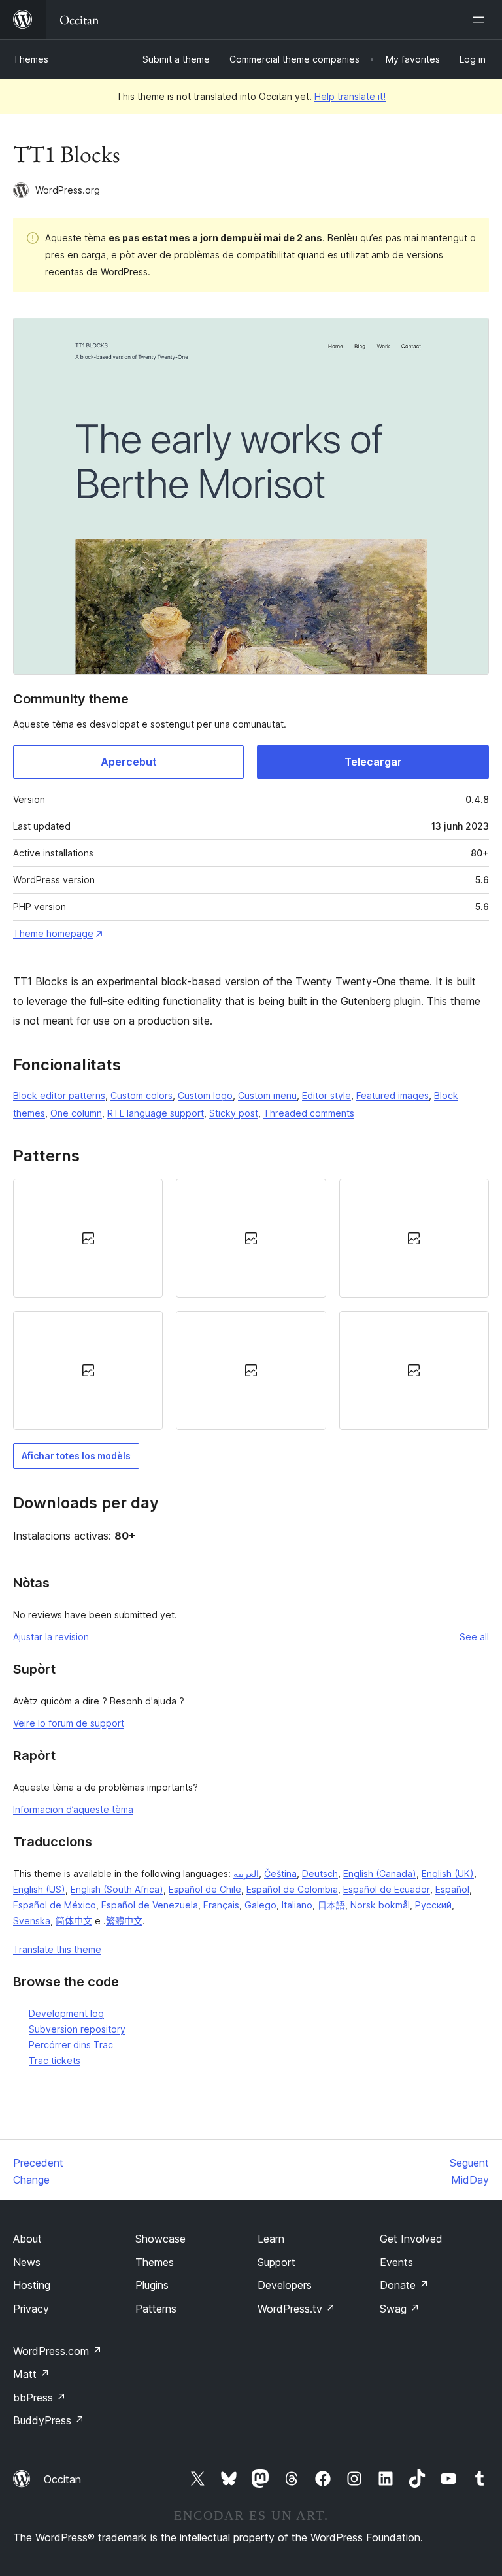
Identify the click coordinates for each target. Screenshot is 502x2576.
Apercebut (129, 762)
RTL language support (156, 1113)
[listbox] (251, 1304)
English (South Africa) (117, 1889)
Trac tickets (55, 2060)
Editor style (326, 1095)
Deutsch (320, 1873)
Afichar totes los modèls (76, 1456)
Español (452, 1889)
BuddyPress (49, 2420)
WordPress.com (58, 2351)
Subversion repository (77, 2029)
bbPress (40, 2398)
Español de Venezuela (150, 1905)
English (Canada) (380, 1873)
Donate (404, 2285)
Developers (285, 2285)
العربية (246, 1873)
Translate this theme (57, 1949)
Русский (433, 1905)
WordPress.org (68, 190)
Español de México (55, 1905)
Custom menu (267, 1095)
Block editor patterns (59, 1095)
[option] (88, 1238)
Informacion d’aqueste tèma (73, 1809)
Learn (271, 2239)
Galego (260, 1905)
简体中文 (74, 1921)
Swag (400, 2309)
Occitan (62, 2479)
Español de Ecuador (387, 1889)
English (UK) (448, 1873)
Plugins (152, 2285)
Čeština (280, 1873)
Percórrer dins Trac (71, 2045)
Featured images (393, 1095)
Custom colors (142, 1095)
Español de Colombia (292, 1889)
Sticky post (234, 1113)
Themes (31, 59)
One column (76, 1113)
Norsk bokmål (380, 1905)
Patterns (156, 2309)
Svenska (32, 1921)
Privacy (31, 2309)
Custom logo (205, 1095)
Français (221, 1905)
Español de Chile (205, 1889)
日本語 (331, 1905)
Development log (66, 2013)
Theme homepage (53, 933)
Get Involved (411, 2239)
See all (474, 1637)
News (27, 2262)
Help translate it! (350, 96)
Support (276, 2262)
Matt (31, 2374)
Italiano (297, 1905)
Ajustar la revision (51, 1637)
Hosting (32, 2285)
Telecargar (373, 762)
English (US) (39, 1889)
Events (396, 2262)
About (27, 2239)
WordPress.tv (296, 2309)
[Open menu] (481, 20)
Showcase (160, 2239)
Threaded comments (309, 1113)
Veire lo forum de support (69, 1723)
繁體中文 (124, 1921)
